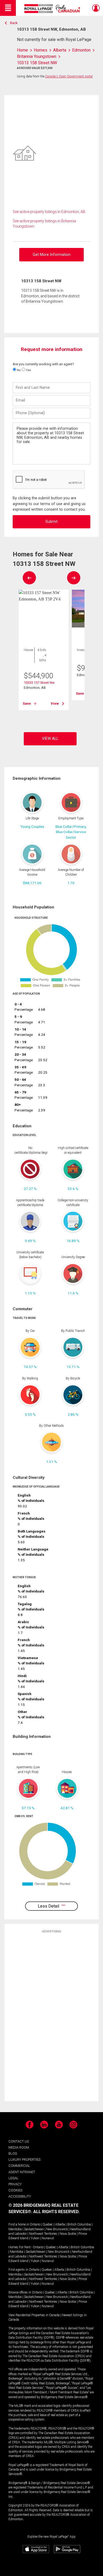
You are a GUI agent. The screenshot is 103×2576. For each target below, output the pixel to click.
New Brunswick (57, 2229)
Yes (28, 370)
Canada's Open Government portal (69, 76)
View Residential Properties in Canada (34, 2315)
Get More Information (52, 255)
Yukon (35, 2238)
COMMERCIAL (19, 2166)
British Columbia (79, 2224)
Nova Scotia (68, 2234)
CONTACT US (19, 2141)
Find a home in (19, 2224)
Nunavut (48, 2238)
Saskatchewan (34, 2229)
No (18, 370)
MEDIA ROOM (19, 2147)
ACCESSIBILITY (20, 2196)
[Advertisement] (51, 2017)
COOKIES (15, 2190)
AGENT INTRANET (22, 2172)
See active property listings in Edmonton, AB (49, 212)
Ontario (35, 2224)
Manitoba (15, 2229)
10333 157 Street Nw (39, 683)
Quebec (48, 2224)
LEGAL (13, 2178)
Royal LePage (53, 9)
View (55, 703)
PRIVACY (15, 2184)
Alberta (60, 2224)
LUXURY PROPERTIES (24, 2160)
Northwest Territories (43, 2234)
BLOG (13, 2153)
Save (27, 703)
